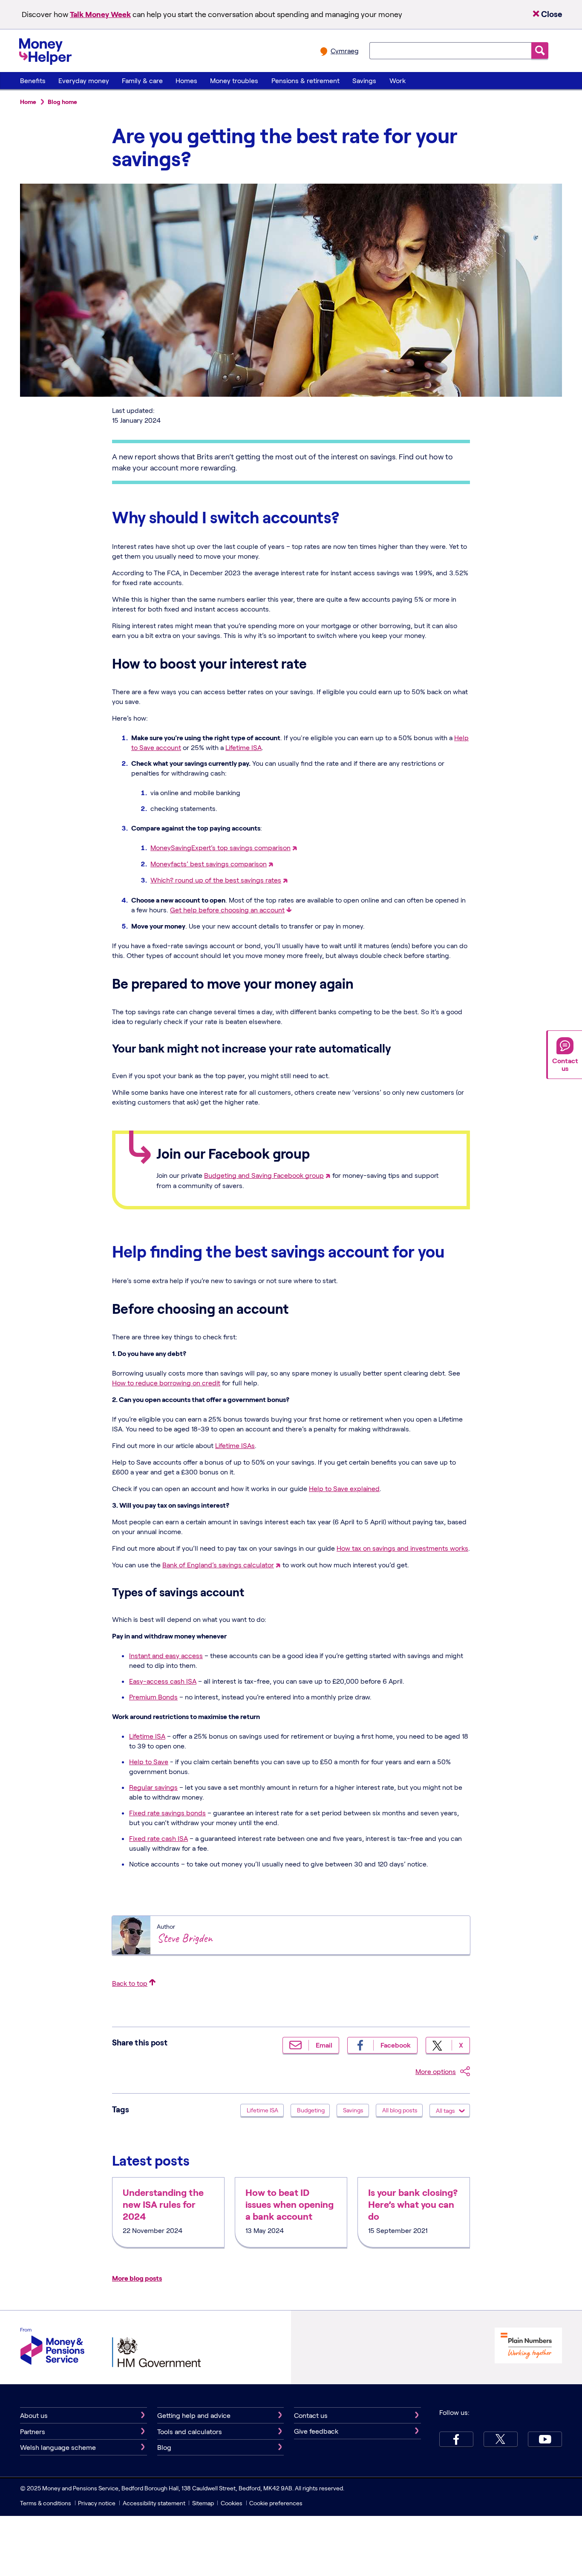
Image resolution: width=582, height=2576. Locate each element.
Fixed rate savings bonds (167, 1813)
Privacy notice (97, 2503)
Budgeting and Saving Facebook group (264, 1175)
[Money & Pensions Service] (52, 2347)
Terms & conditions (46, 2503)
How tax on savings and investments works (402, 1548)
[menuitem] (33, 81)
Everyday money (84, 80)
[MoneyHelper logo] (45, 50)
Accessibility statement (154, 2503)
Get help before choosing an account (227, 910)
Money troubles (234, 80)
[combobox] (450, 51)
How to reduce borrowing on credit (166, 1383)
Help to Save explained (344, 1488)
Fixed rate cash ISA (158, 1838)
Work (398, 80)
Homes (186, 80)
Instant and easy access (166, 1655)
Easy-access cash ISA (163, 1681)
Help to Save (149, 1761)
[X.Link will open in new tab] (501, 2439)
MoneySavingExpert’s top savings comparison (220, 847)
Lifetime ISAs (235, 1445)
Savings (364, 80)
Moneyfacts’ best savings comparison (209, 864)
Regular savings (153, 1787)
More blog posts (137, 2278)
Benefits (33, 80)
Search (540, 50)
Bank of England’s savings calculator (218, 1565)
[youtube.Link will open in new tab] (545, 2439)
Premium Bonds (153, 1697)
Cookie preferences (276, 2503)
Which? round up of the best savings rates (216, 880)
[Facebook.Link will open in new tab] (456, 2439)
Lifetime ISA (243, 747)
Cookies (232, 2503)
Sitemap (203, 2503)
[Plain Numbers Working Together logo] (528, 2347)
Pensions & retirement (305, 80)
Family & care (142, 80)
